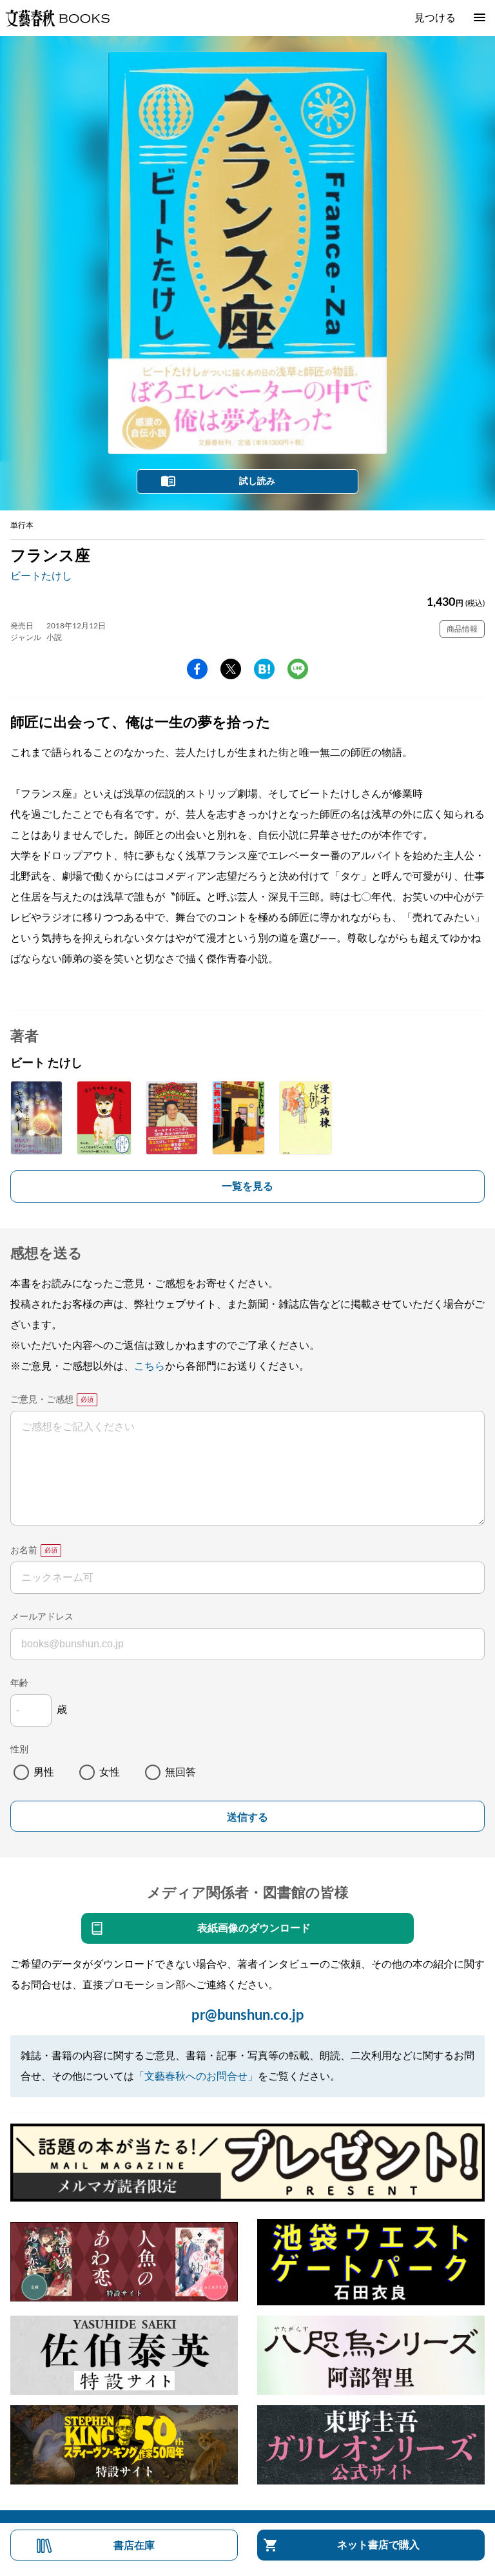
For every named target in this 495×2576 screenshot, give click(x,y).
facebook (197, 669)
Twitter (231, 669)
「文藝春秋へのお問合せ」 (196, 2077)
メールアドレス (42, 1617)
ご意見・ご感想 (42, 1400)
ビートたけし (41, 576)
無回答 (180, 1772)
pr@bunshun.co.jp (248, 2015)
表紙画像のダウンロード (254, 1928)
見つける (435, 18)
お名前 (24, 1551)
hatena (264, 669)
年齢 (19, 1683)
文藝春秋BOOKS (57, 18)
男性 (44, 1772)
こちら (150, 1366)
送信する (247, 1817)
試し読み (257, 481)
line (298, 669)
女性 (110, 1772)
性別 (19, 1750)
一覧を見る (247, 1186)
